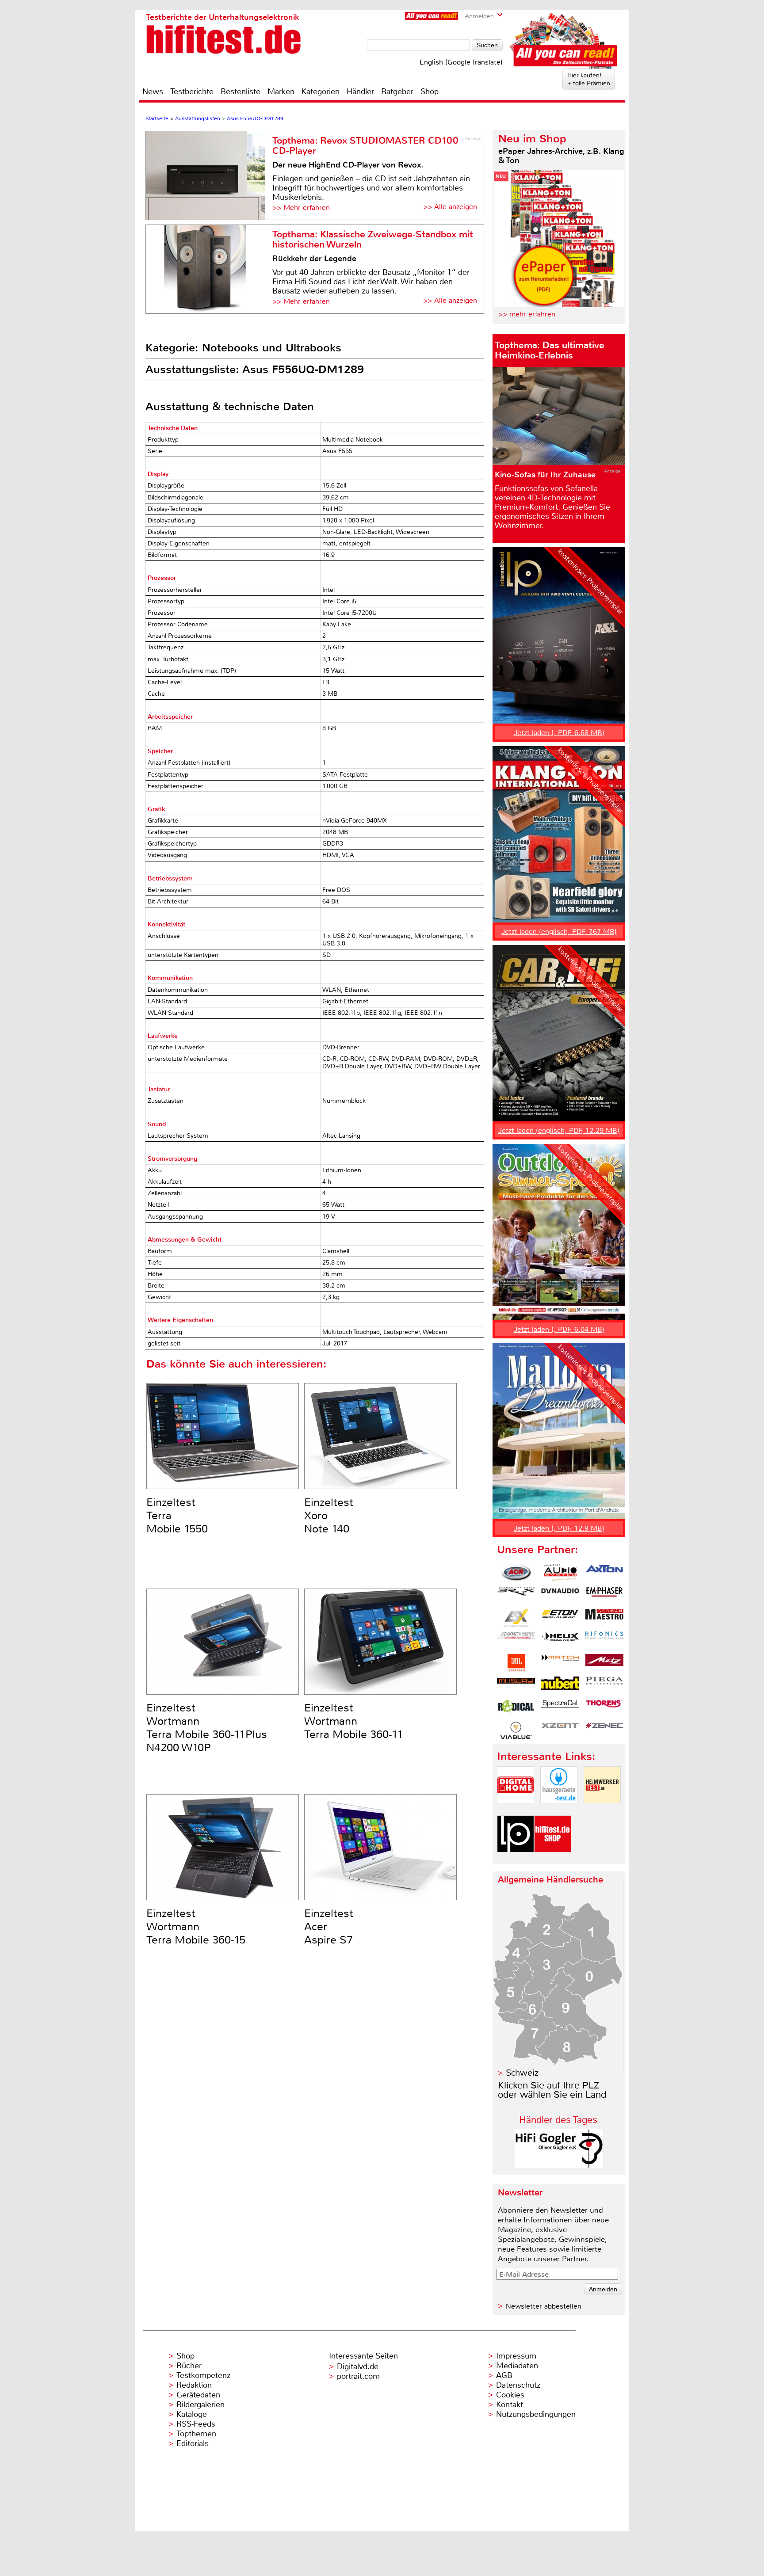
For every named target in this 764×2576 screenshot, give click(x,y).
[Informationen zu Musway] (516, 1685)
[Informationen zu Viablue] (516, 1730)
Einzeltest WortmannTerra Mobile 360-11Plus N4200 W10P (207, 1728)
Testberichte (192, 91)
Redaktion (194, 2385)
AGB (504, 2375)
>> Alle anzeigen (450, 207)
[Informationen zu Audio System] (560, 1573)
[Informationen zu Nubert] (560, 1685)
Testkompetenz (203, 2375)
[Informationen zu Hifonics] (604, 1640)
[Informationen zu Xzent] (560, 1730)
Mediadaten (517, 2366)
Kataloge (192, 2414)
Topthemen (196, 2434)
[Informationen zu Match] (560, 1663)
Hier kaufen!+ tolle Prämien (589, 79)
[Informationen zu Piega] (604, 1685)
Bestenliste (241, 91)
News (153, 91)
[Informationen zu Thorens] (604, 1708)
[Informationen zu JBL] (516, 1663)
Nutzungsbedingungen (536, 2414)
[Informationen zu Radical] (516, 1708)
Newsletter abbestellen (544, 2306)
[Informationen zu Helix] (560, 1640)
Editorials (193, 2443)
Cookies (510, 2395)
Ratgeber (397, 91)
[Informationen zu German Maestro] (604, 1618)
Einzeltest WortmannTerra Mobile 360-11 (354, 1721)
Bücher (189, 2366)
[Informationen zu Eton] (560, 1618)
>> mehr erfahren (527, 314)
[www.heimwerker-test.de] (602, 1811)
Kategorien (321, 91)
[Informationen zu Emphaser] (604, 1595)
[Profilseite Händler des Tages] (559, 2166)
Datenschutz (518, 2385)
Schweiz (522, 2073)
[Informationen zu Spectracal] (560, 1708)
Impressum (516, 2356)
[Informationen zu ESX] (516, 1618)
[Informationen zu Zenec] (604, 1730)
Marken (281, 91)
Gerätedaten (198, 2395)
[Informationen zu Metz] (604, 1663)
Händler (360, 91)
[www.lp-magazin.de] (516, 1860)
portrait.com (358, 2376)
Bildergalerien (201, 2405)
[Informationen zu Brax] (516, 1595)
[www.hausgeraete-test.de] (559, 1811)
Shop (430, 91)
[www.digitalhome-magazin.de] (516, 1811)
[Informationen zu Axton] (604, 1573)
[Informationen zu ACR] (516, 1573)
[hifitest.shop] (553, 1860)
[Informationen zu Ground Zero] (516, 1640)
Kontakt (510, 2405)
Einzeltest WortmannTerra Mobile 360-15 (196, 1927)
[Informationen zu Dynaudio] (560, 1595)
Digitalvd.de (358, 2366)
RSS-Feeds (196, 2424)
